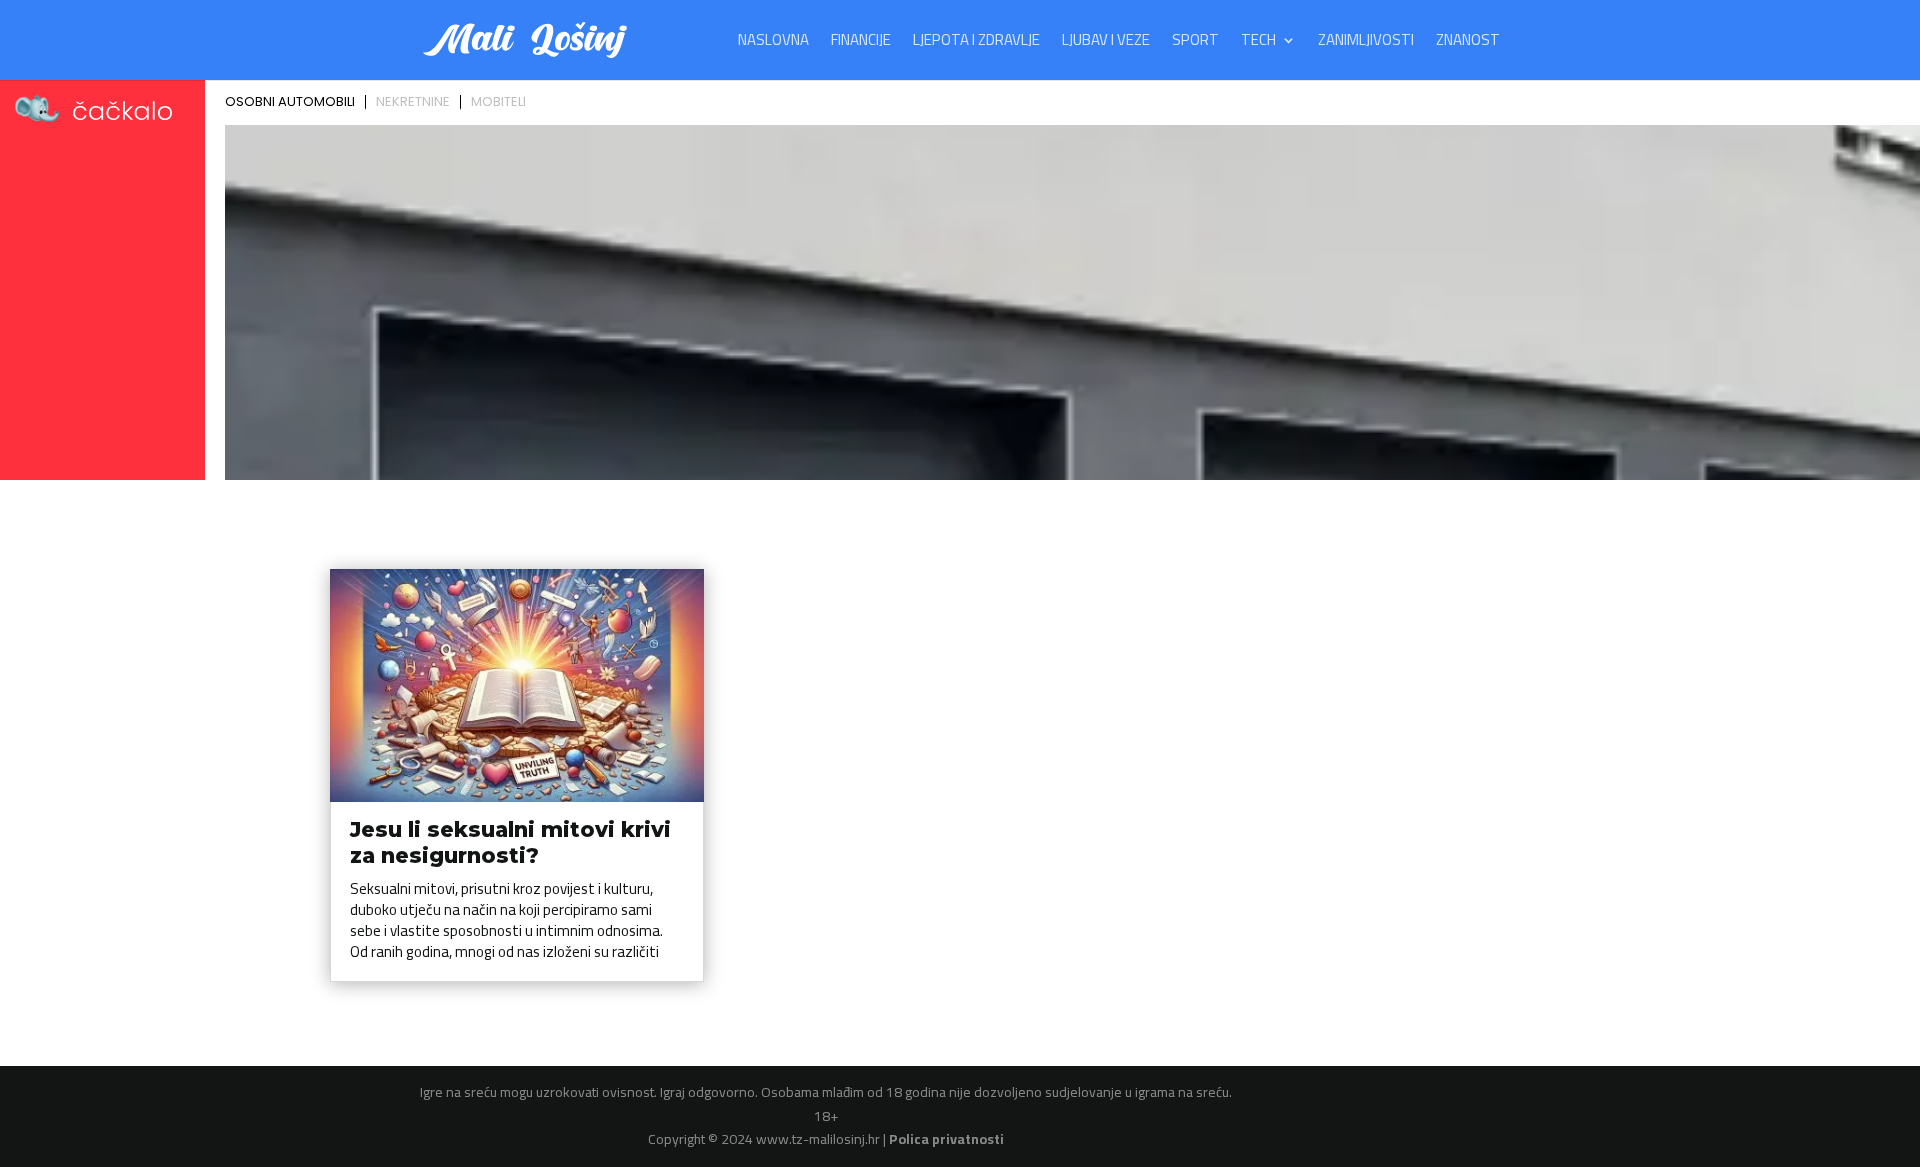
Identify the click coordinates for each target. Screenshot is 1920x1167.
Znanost (1468, 43)
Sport (1195, 43)
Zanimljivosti (1366, 43)
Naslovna (773, 43)
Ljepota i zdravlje (976, 43)
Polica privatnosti (946, 1139)
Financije (861, 43)
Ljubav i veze (1106, 43)
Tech (1258, 43)
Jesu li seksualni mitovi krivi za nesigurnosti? (510, 842)
